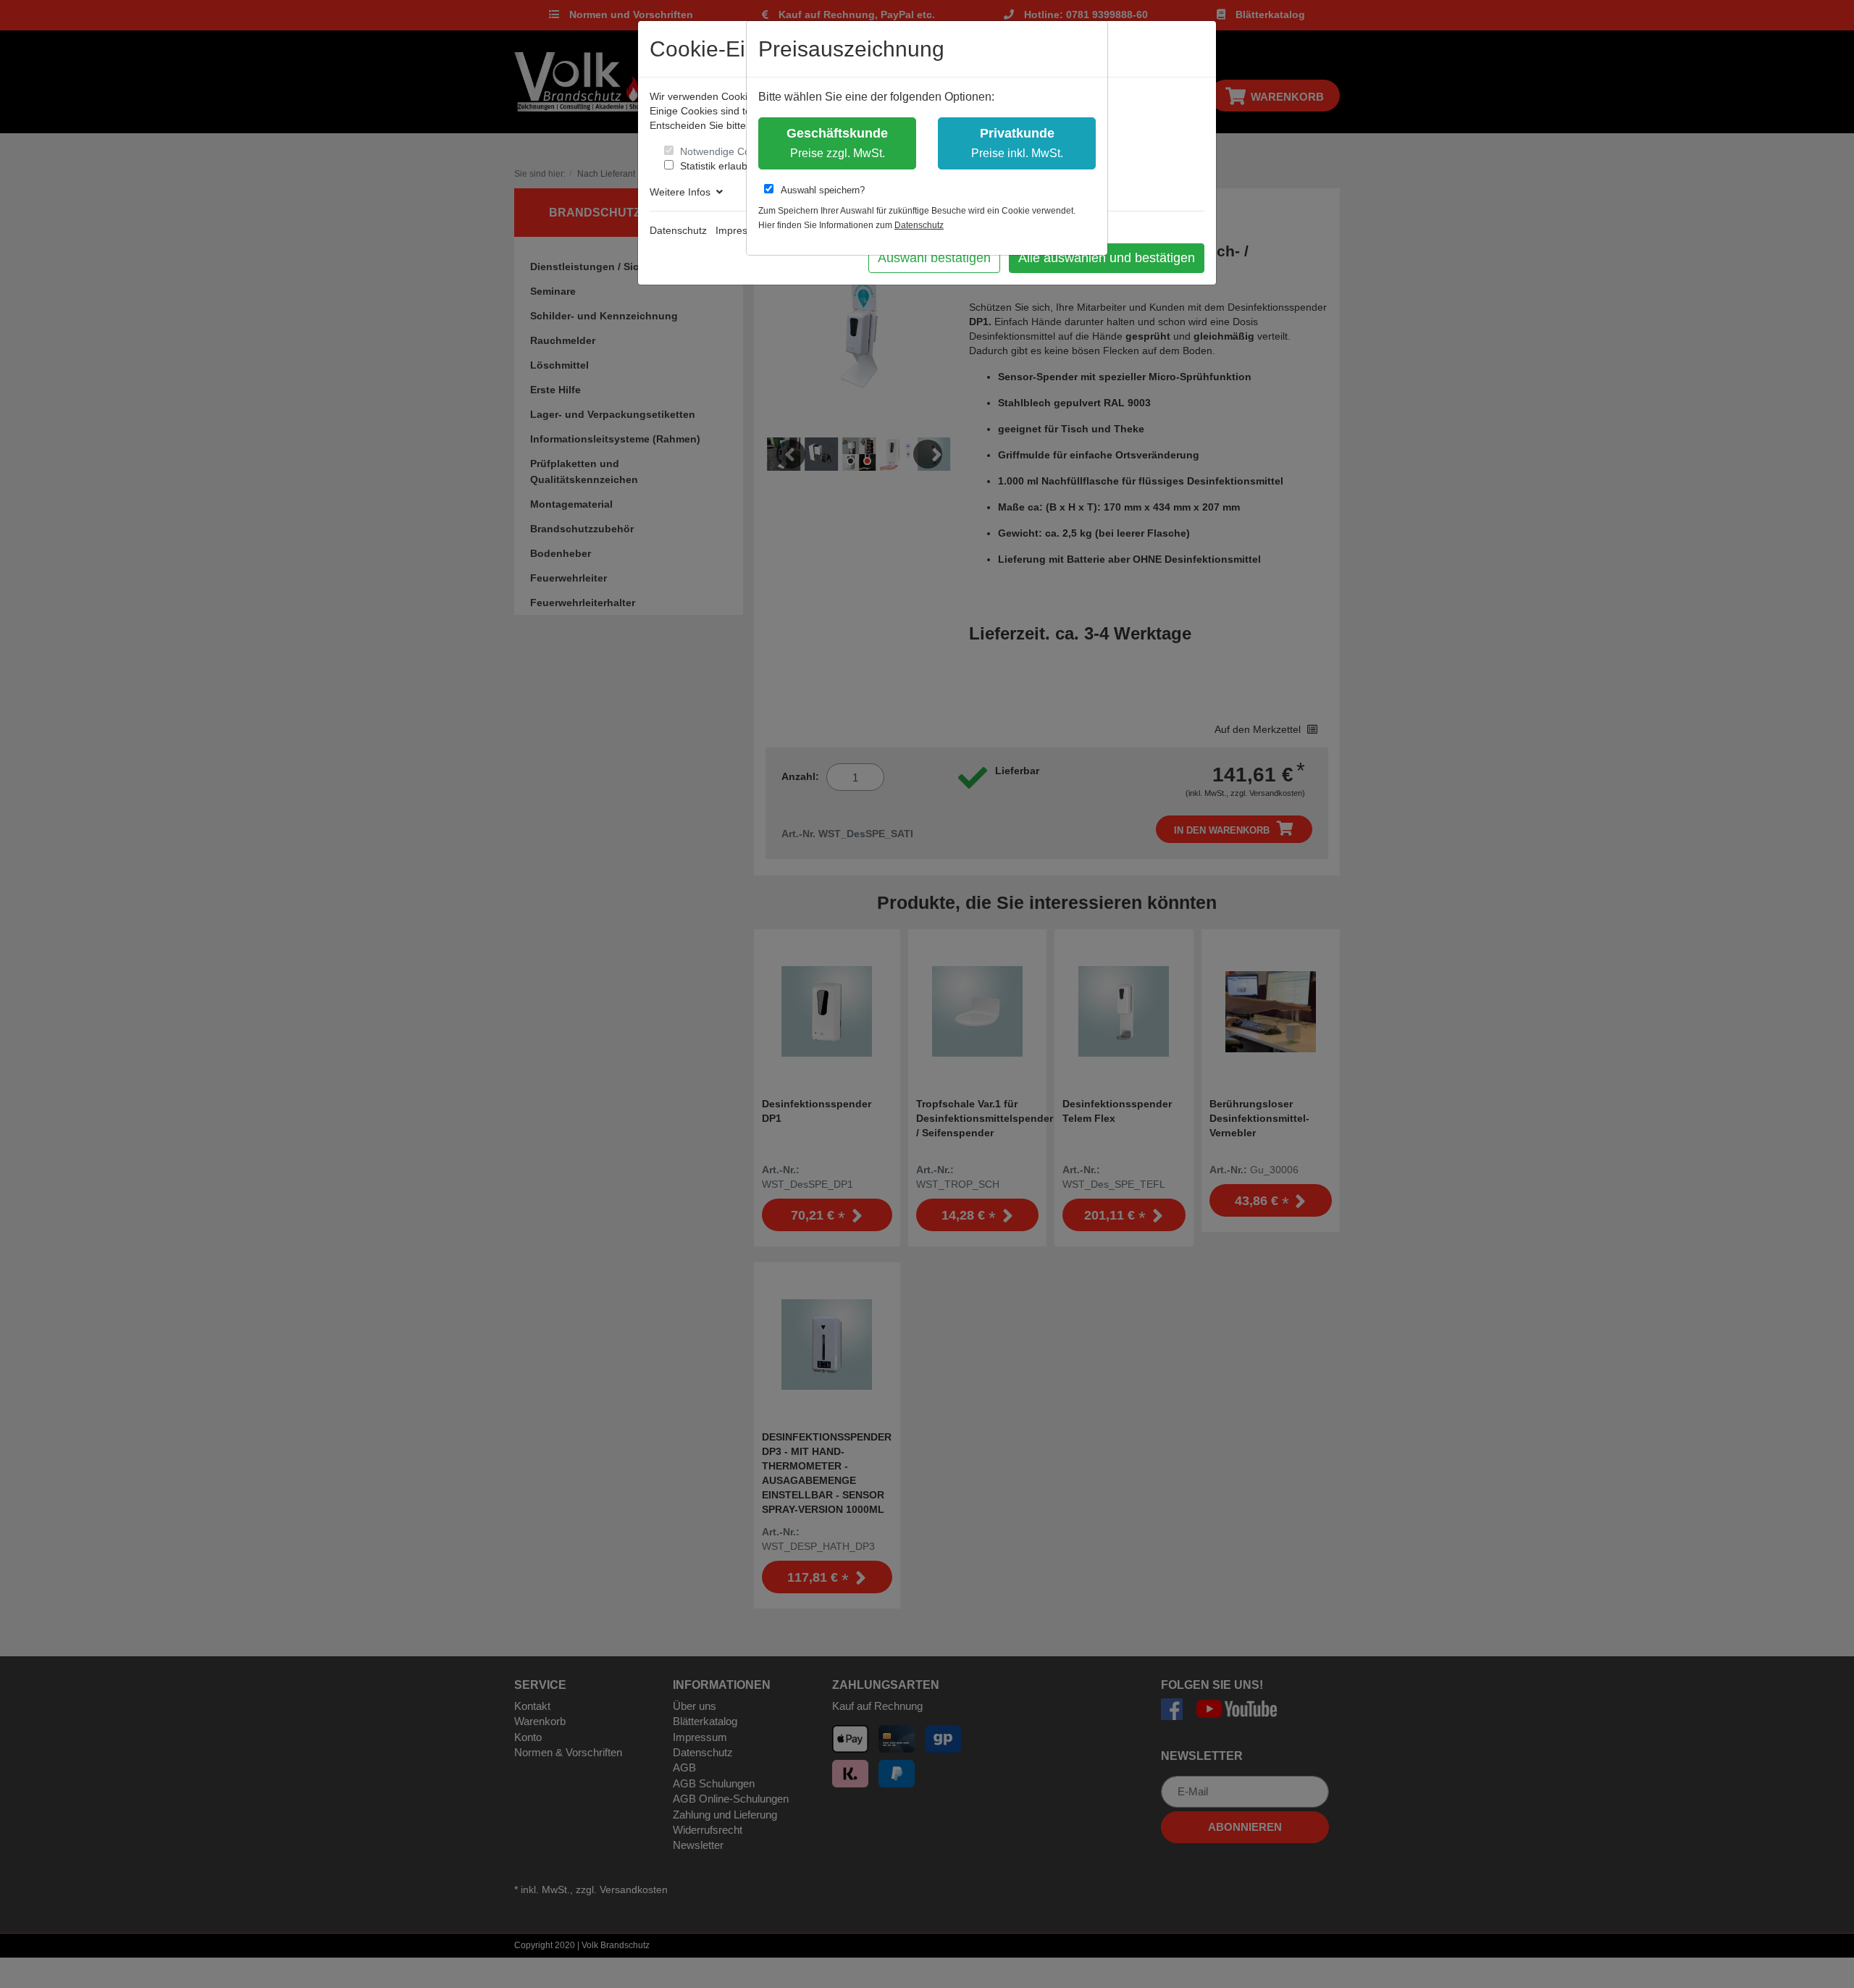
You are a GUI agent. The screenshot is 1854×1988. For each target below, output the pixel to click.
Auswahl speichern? (823, 190)
